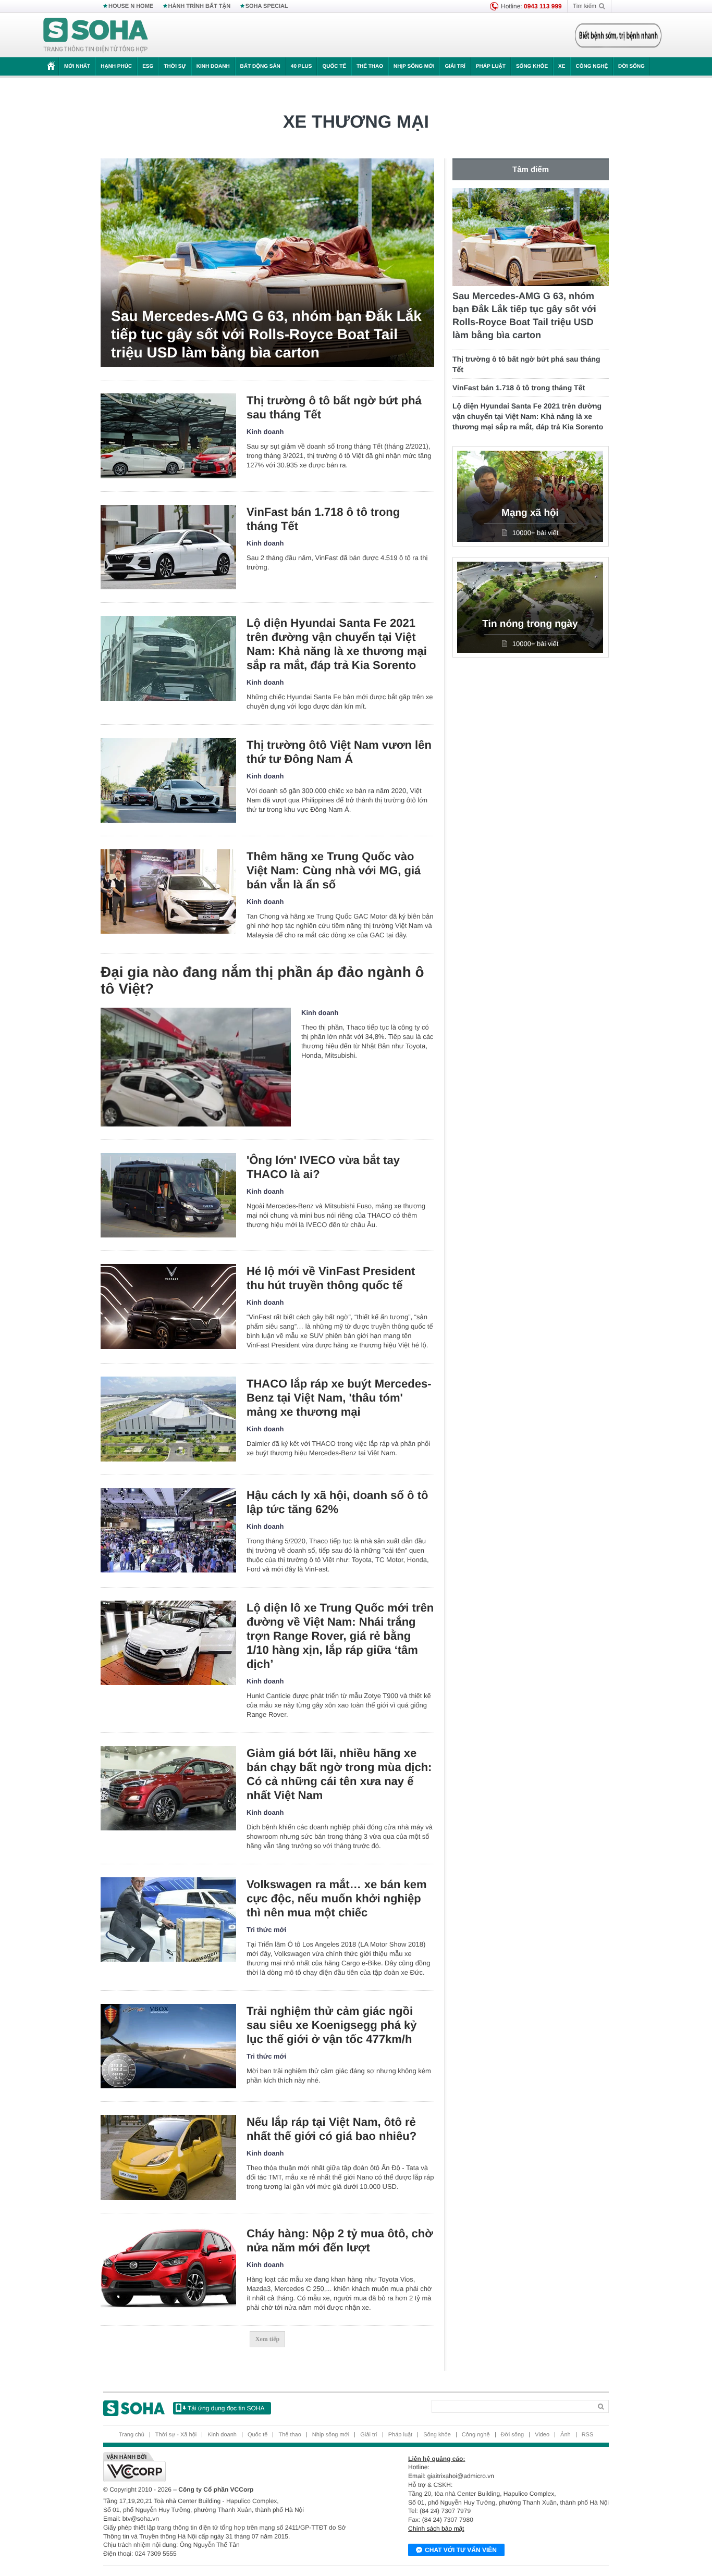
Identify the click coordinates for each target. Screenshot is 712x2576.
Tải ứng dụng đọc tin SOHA (226, 2408)
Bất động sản (260, 66)
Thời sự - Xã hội (176, 2435)
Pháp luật (491, 66)
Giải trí (455, 66)
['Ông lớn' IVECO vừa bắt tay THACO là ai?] (168, 1196)
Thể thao (370, 66)
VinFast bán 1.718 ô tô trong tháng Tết (323, 519)
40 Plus (302, 66)
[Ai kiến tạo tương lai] (615, 35)
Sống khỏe (532, 66)
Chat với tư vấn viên (461, 2550)
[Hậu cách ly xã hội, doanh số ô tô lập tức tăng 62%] (168, 1531)
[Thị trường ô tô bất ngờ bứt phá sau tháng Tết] (168, 436)
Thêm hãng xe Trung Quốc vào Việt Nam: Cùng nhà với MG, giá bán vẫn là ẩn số (334, 870)
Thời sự (175, 66)
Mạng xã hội (530, 513)
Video (542, 2435)
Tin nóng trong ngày (530, 624)
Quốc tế (334, 66)
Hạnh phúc (116, 66)
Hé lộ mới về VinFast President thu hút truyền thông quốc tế (331, 1278)
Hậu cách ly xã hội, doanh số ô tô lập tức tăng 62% (337, 1502)
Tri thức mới (266, 1930)
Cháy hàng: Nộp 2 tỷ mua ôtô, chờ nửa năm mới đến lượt (340, 2240)
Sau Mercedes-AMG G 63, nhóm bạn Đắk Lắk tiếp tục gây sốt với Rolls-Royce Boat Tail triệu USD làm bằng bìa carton (266, 334)
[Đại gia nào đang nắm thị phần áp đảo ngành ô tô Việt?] (196, 1067)
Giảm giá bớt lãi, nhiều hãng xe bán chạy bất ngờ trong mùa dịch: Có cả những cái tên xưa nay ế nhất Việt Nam (339, 1774)
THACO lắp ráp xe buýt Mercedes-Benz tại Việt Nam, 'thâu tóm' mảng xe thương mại (339, 1398)
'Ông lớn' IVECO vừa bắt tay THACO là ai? (323, 1167)
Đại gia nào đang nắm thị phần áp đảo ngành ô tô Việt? (262, 980)
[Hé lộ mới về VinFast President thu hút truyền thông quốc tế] (168, 1306)
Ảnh (566, 2435)
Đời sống (631, 66)
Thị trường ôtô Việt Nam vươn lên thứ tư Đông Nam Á (339, 752)
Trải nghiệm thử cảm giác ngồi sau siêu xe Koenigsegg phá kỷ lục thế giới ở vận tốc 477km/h (332, 2025)
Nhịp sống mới (414, 66)
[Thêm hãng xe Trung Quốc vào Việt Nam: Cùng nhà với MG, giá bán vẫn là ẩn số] (168, 892)
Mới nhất (77, 66)
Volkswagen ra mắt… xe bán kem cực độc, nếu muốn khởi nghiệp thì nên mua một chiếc (337, 1898)
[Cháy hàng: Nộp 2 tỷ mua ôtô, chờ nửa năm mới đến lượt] (168, 2269)
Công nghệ (592, 66)
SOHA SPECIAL (267, 6)
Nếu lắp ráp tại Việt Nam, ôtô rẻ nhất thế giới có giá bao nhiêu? (332, 2129)
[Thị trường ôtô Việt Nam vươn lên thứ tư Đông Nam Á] (168, 780)
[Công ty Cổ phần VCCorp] (230, 2467)
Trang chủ (132, 2435)
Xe (562, 66)
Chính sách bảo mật (436, 2529)
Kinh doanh (213, 66)
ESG (148, 66)
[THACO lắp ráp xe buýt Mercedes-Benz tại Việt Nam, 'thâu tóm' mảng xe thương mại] (168, 1419)
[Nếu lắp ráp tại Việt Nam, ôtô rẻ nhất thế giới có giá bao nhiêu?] (168, 2157)
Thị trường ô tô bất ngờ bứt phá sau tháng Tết (334, 407)
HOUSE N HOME (131, 6)
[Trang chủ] (96, 35)
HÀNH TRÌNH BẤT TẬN (200, 6)
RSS (588, 2435)
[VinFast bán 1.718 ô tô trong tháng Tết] (168, 547)
